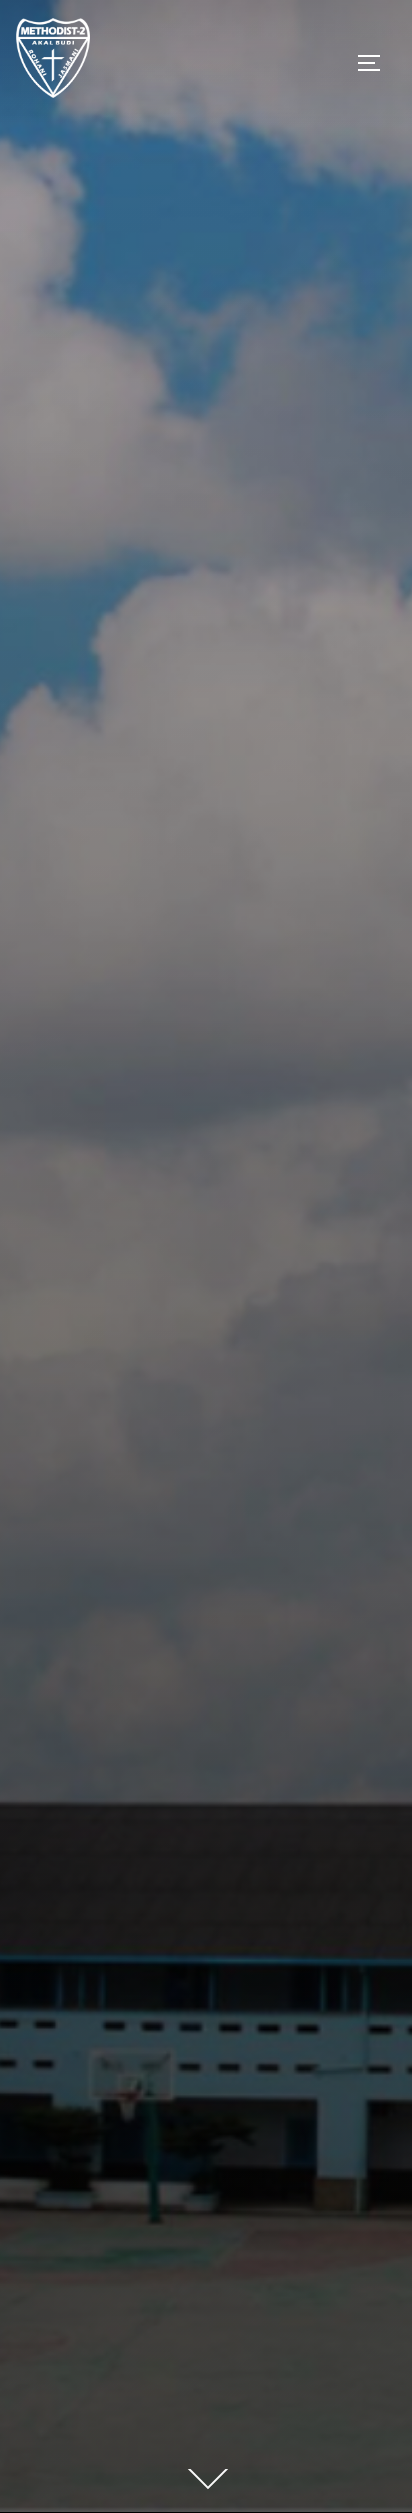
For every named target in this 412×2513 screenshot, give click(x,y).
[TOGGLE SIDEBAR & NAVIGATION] (376, 63)
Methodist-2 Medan (206, 1069)
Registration (206, 1186)
